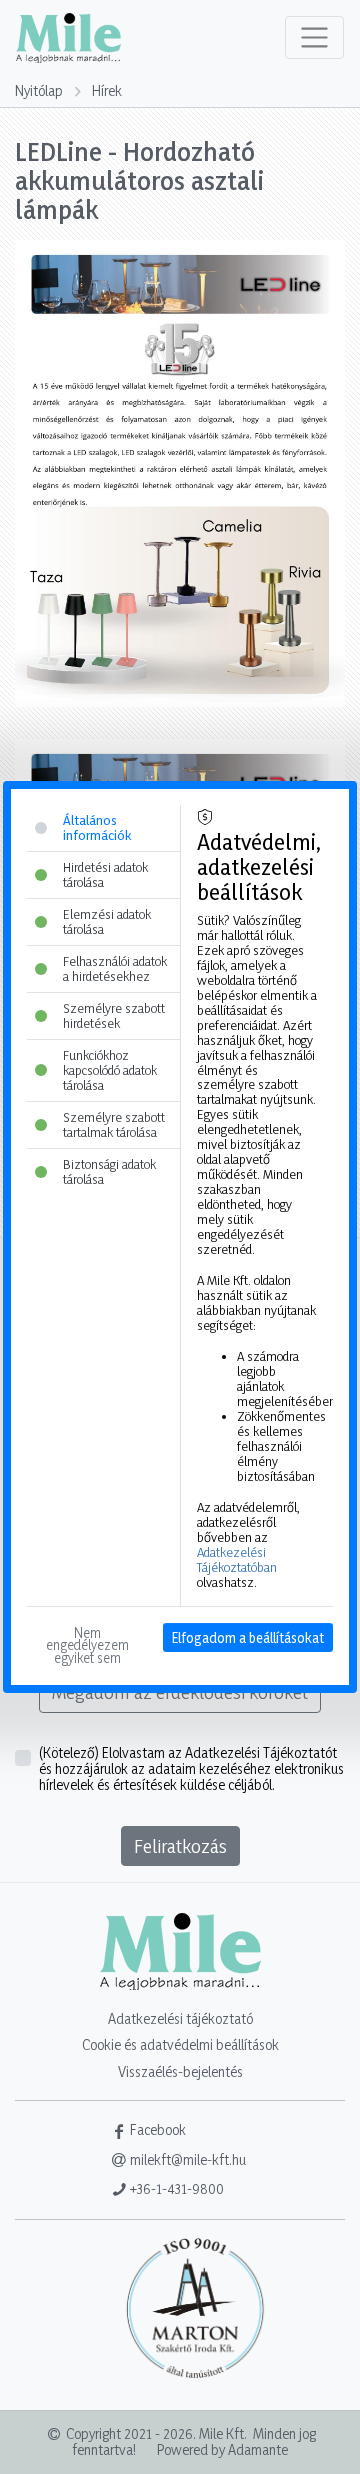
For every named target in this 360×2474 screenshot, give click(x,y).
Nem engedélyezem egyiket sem (89, 1645)
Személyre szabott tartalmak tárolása (114, 1124)
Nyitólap (39, 90)
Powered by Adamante (222, 2449)
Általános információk (97, 827)
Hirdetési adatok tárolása (105, 874)
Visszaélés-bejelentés (180, 2071)
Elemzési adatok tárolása (107, 921)
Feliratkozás (180, 1846)
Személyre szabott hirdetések (114, 1015)
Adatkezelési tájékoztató (180, 2018)
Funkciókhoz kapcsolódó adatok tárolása (110, 1070)
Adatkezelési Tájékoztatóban (237, 1559)
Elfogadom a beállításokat (248, 1637)
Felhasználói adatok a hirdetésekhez (115, 968)
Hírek (107, 90)
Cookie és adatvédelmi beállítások (180, 2044)
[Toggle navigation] (314, 37)
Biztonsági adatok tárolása (109, 1171)
